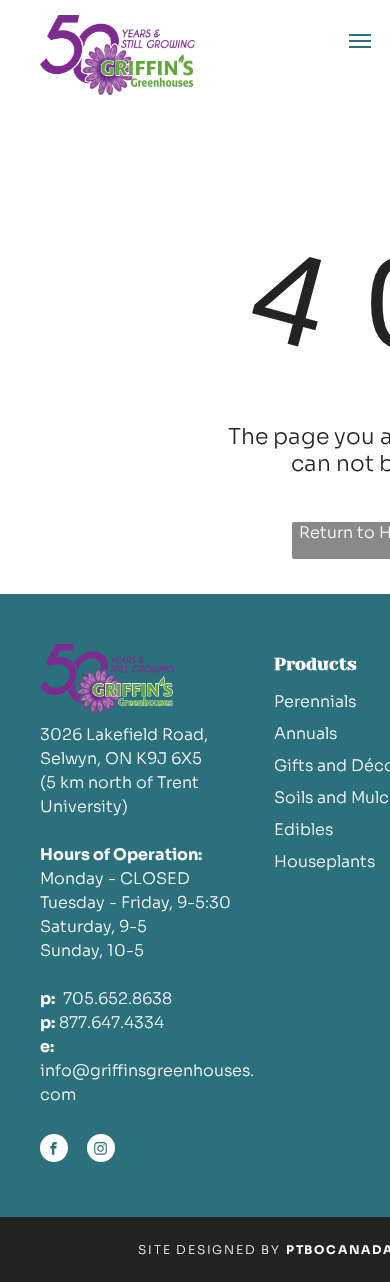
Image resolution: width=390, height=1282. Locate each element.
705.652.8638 (117, 998)
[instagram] (101, 1150)
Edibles (303, 829)
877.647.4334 (111, 1022)
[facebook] (54, 1150)
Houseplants (324, 861)
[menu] (360, 41)
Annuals (305, 733)
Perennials (315, 701)
